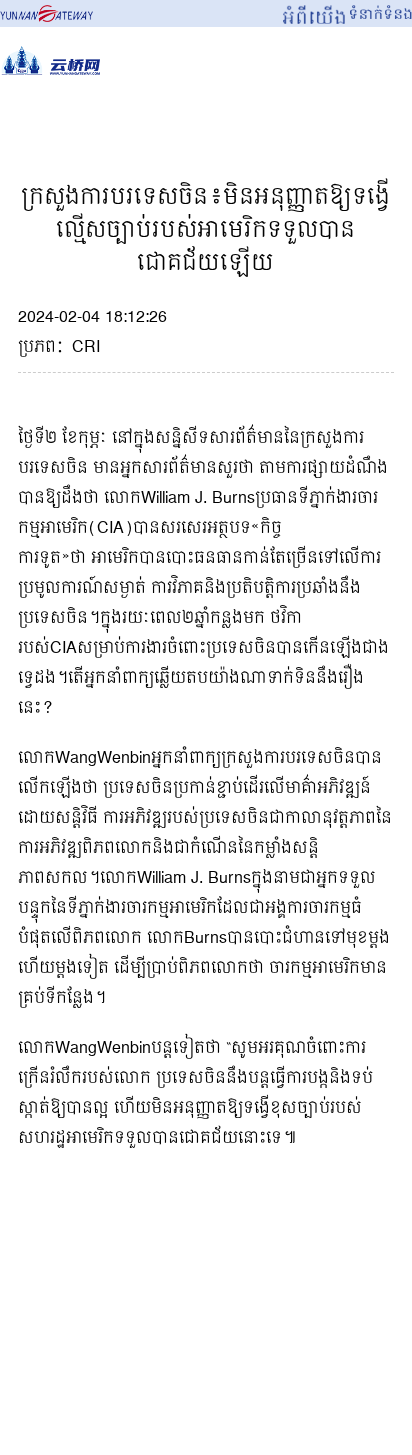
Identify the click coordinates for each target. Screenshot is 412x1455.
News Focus (66, 116)
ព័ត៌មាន (190, 116)
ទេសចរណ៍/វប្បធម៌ (328, 116)
